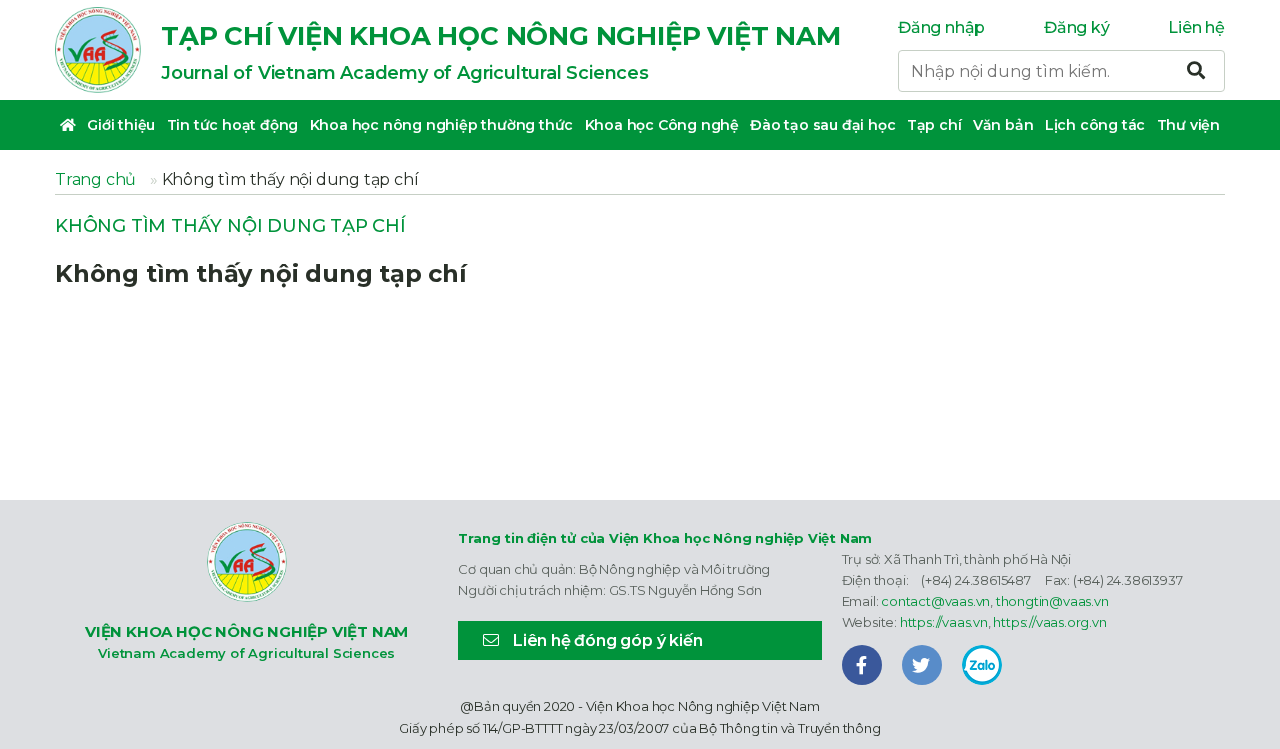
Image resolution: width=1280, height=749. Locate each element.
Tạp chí (934, 125)
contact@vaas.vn (935, 601)
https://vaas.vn (944, 622)
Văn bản (1003, 125)
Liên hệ (1196, 27)
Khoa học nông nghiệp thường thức (442, 125)
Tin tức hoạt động (233, 125)
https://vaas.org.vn (1049, 622)
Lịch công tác (1095, 125)
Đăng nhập (941, 27)
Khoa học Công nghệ (662, 125)
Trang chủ (95, 179)
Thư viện (1188, 125)
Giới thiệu (121, 125)
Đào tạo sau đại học (822, 125)
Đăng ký (1077, 27)
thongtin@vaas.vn (1052, 601)
